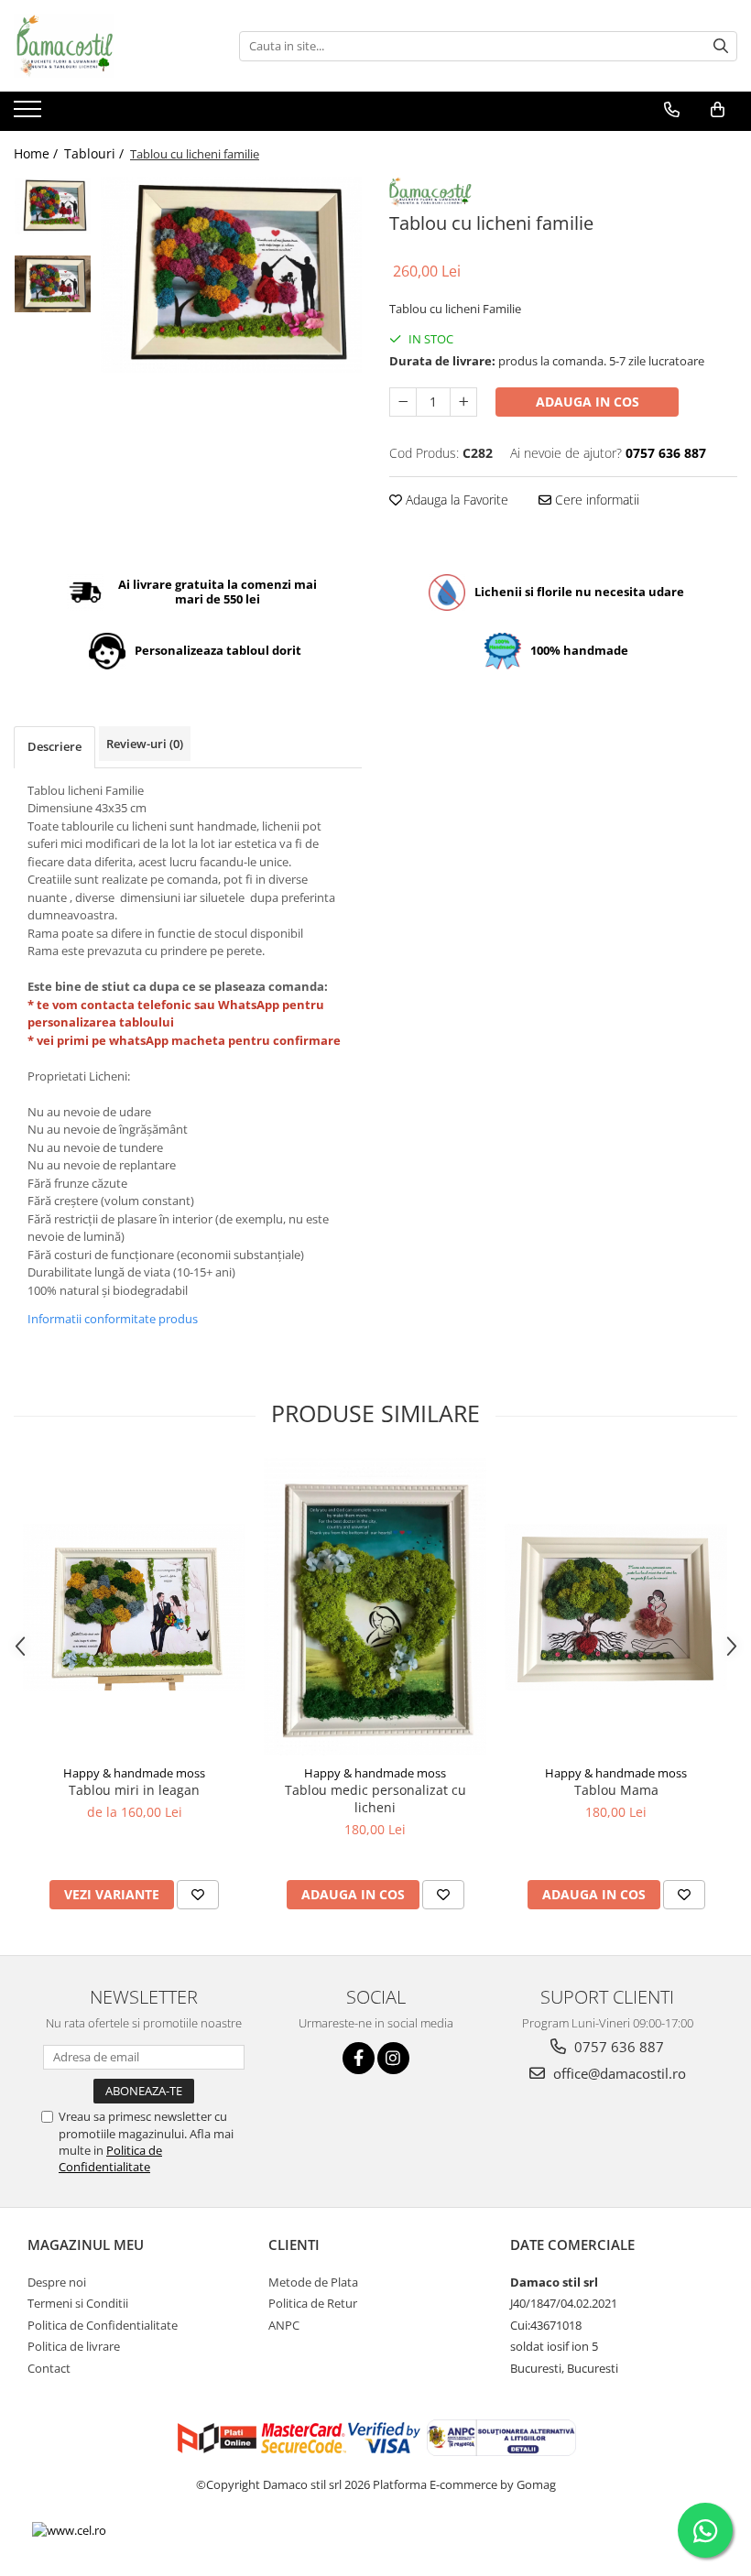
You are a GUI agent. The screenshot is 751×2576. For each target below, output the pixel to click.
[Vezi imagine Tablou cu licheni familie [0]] (53, 206)
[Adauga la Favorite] (198, 1895)
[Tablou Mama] (616, 1607)
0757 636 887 (617, 2047)
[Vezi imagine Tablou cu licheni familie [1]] (53, 284)
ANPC (284, 2325)
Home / (38, 153)
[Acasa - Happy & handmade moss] (105, 46)
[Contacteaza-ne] (672, 110)
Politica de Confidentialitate (110, 2158)
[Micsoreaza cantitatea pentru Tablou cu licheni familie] (403, 402)
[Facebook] (359, 2058)
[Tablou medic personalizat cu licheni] (375, 1606)
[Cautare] (721, 46)
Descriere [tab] (54, 746)
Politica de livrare (74, 2346)
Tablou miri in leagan (134, 1790)
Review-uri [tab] (145, 744)
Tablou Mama (616, 1790)
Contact (49, 2368)
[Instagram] (393, 2058)
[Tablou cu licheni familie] (231, 275)
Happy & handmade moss (134, 1773)
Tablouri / (96, 153)
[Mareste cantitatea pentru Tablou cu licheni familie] (463, 402)
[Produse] (30, 114)
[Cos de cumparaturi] (718, 110)
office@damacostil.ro (618, 2073)
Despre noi (57, 2282)
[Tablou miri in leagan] (134, 1607)
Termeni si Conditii (78, 2303)
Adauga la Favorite (455, 500)
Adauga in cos (588, 402)
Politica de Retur (313, 2303)
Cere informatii (595, 500)
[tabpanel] (231, 275)
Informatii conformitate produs (113, 1319)
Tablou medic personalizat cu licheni (375, 1799)
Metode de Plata (313, 2282)
